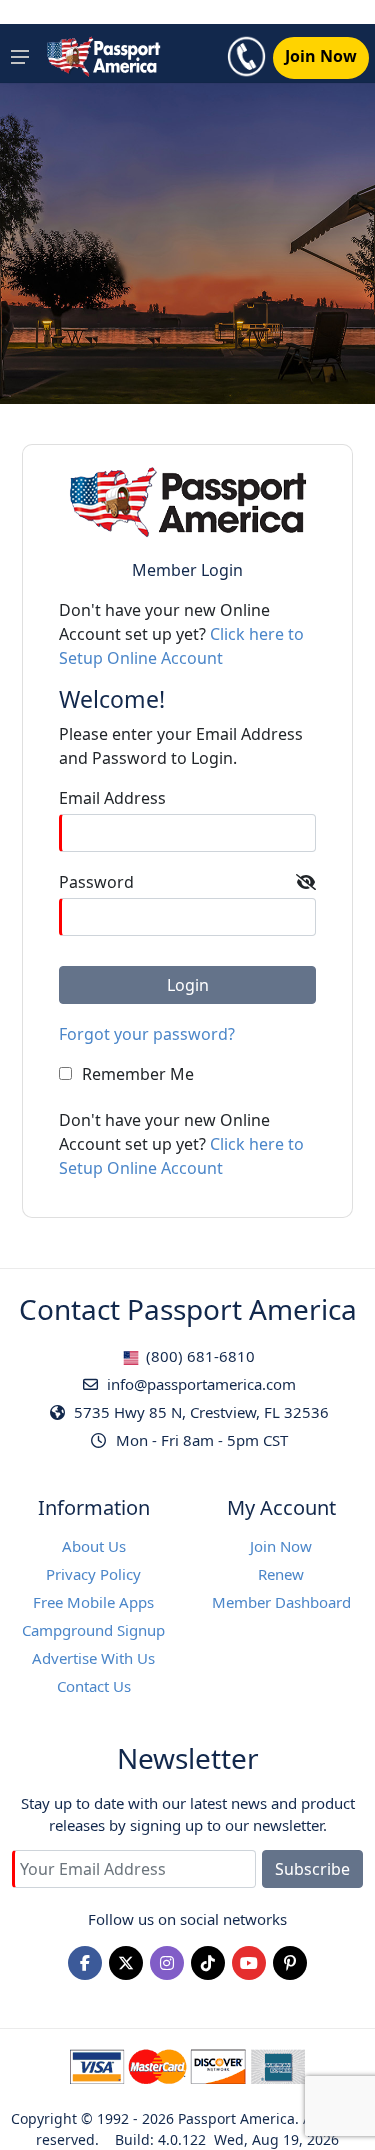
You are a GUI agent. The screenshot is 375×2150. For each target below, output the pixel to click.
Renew (281, 1574)
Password (96, 882)
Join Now (281, 1546)
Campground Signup (93, 1630)
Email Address (112, 798)
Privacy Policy (93, 1574)
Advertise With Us (93, 1658)
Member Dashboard (281, 1602)
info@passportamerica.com (199, 1384)
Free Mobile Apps (93, 1602)
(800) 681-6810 (198, 1356)
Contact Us (94, 1686)
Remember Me (138, 1074)
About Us (94, 1546)
